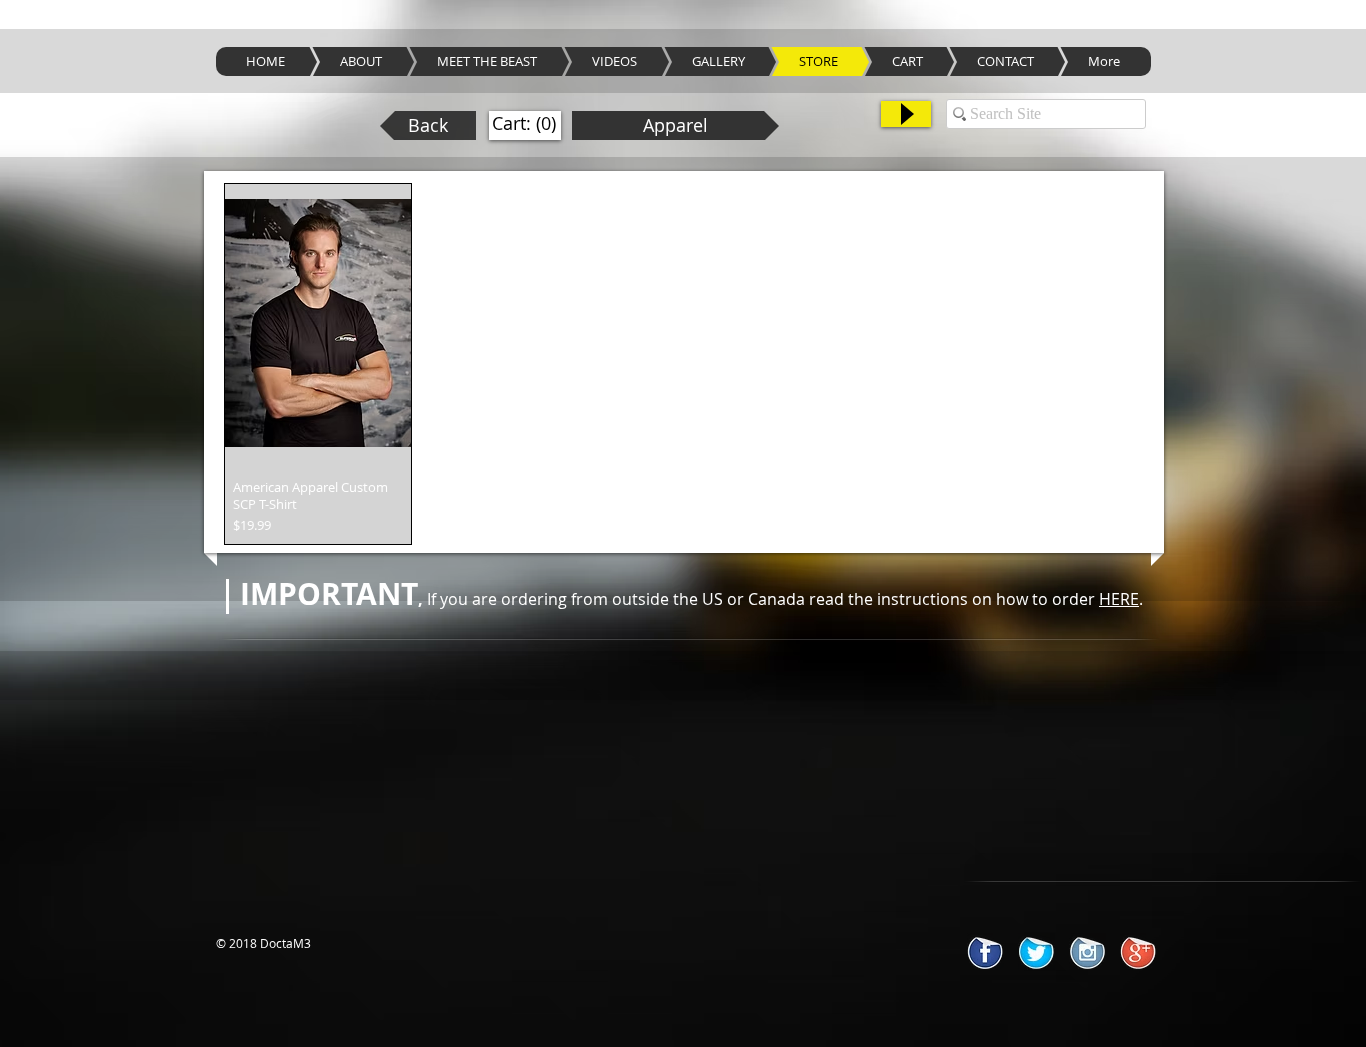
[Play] (906, 114)
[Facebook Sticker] (985, 951)
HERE (1119, 599)
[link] (524, 123)
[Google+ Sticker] (1138, 951)
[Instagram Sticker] (1087, 951)
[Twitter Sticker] (1036, 951)
